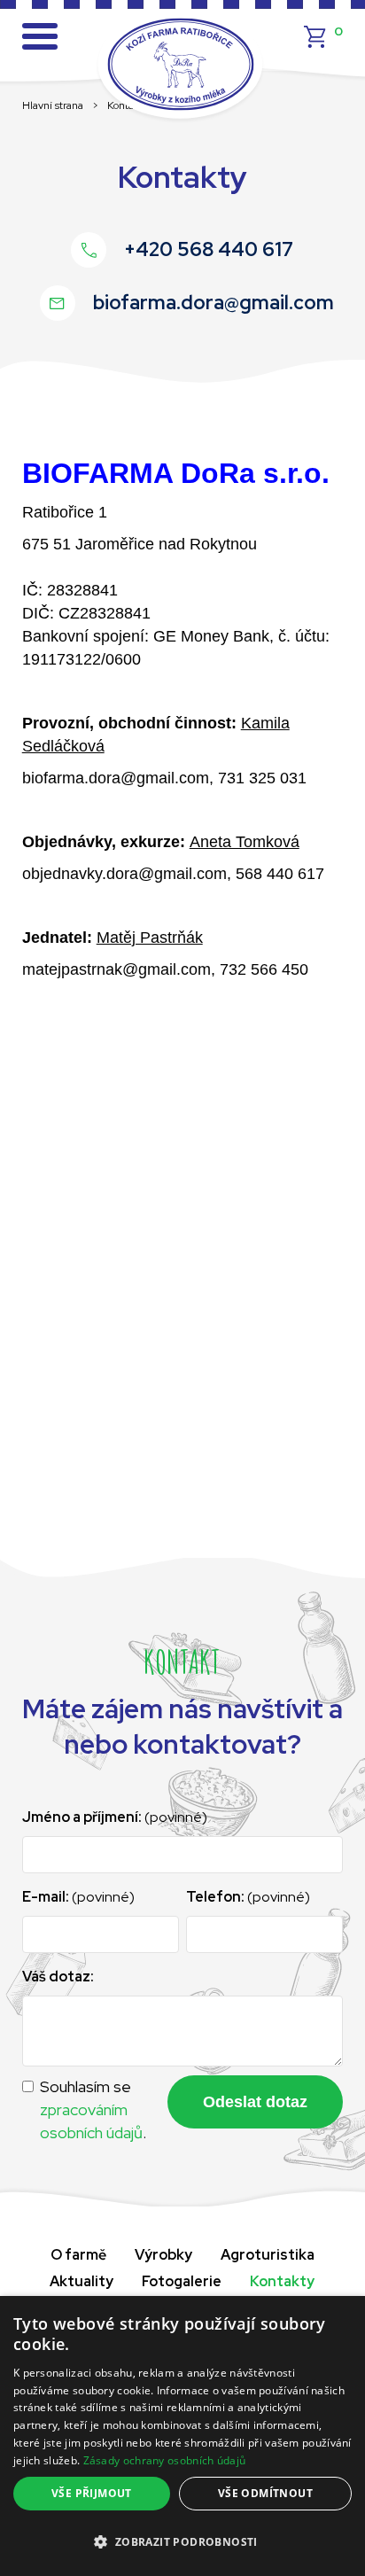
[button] (182, 2542)
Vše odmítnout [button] (265, 2493)
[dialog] (182, 2436)
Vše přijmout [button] (92, 2493)
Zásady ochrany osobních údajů (165, 2460)
